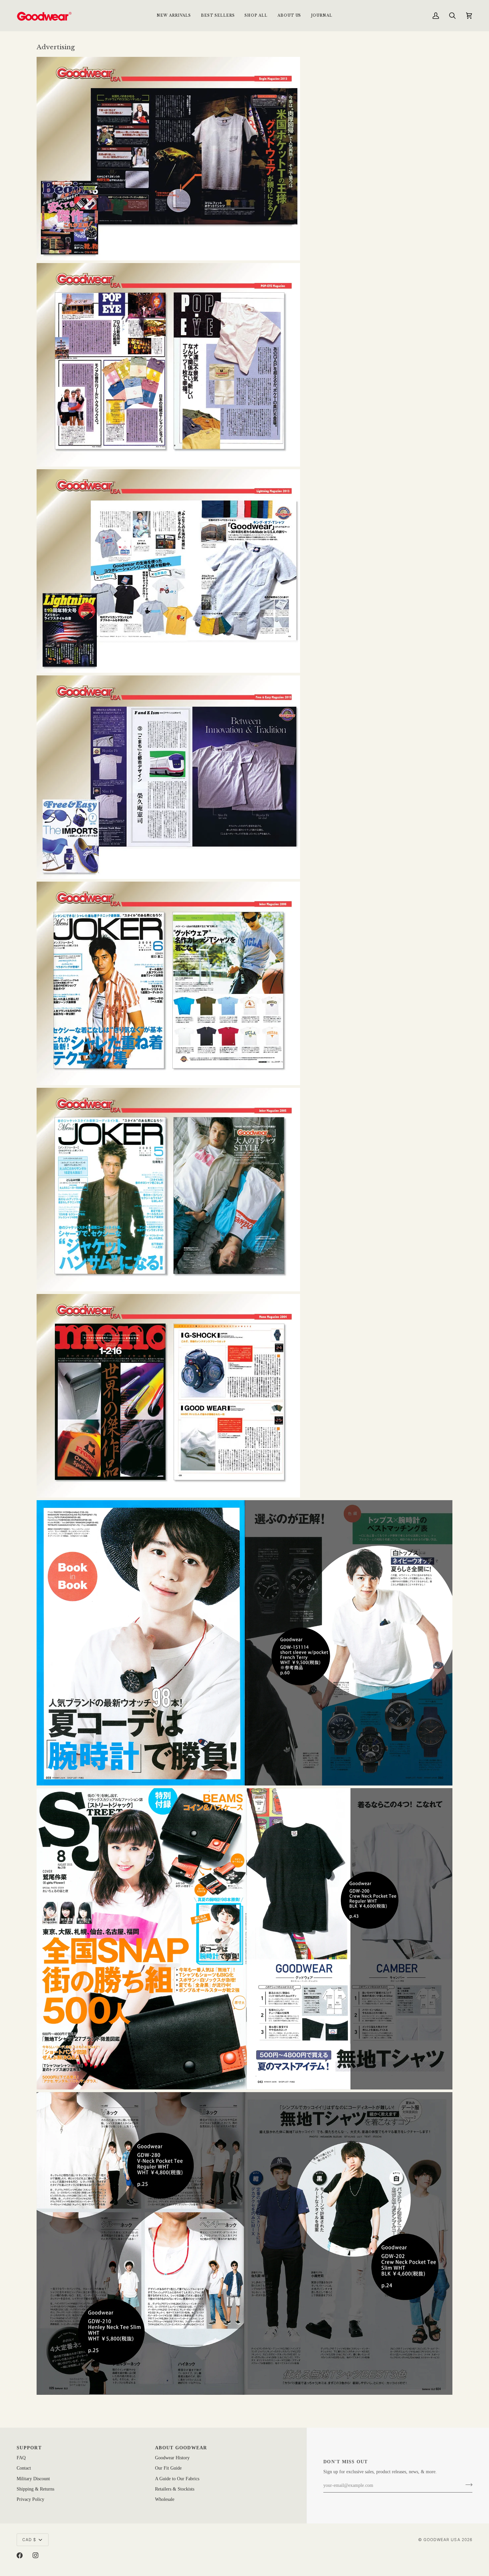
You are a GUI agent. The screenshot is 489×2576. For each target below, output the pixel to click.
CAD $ (29, 2540)
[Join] (467, 2485)
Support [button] (29, 2448)
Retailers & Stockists (175, 2489)
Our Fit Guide (168, 2468)
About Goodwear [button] (181, 2448)
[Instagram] (36, 2555)
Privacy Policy (30, 2499)
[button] (256, 15)
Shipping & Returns (35, 2489)
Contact (24, 2468)
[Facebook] (20, 2555)
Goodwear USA (442, 2540)
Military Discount (33, 2479)
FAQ (21, 2458)
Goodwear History (172, 2458)
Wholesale (165, 2499)
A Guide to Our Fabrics (177, 2479)
